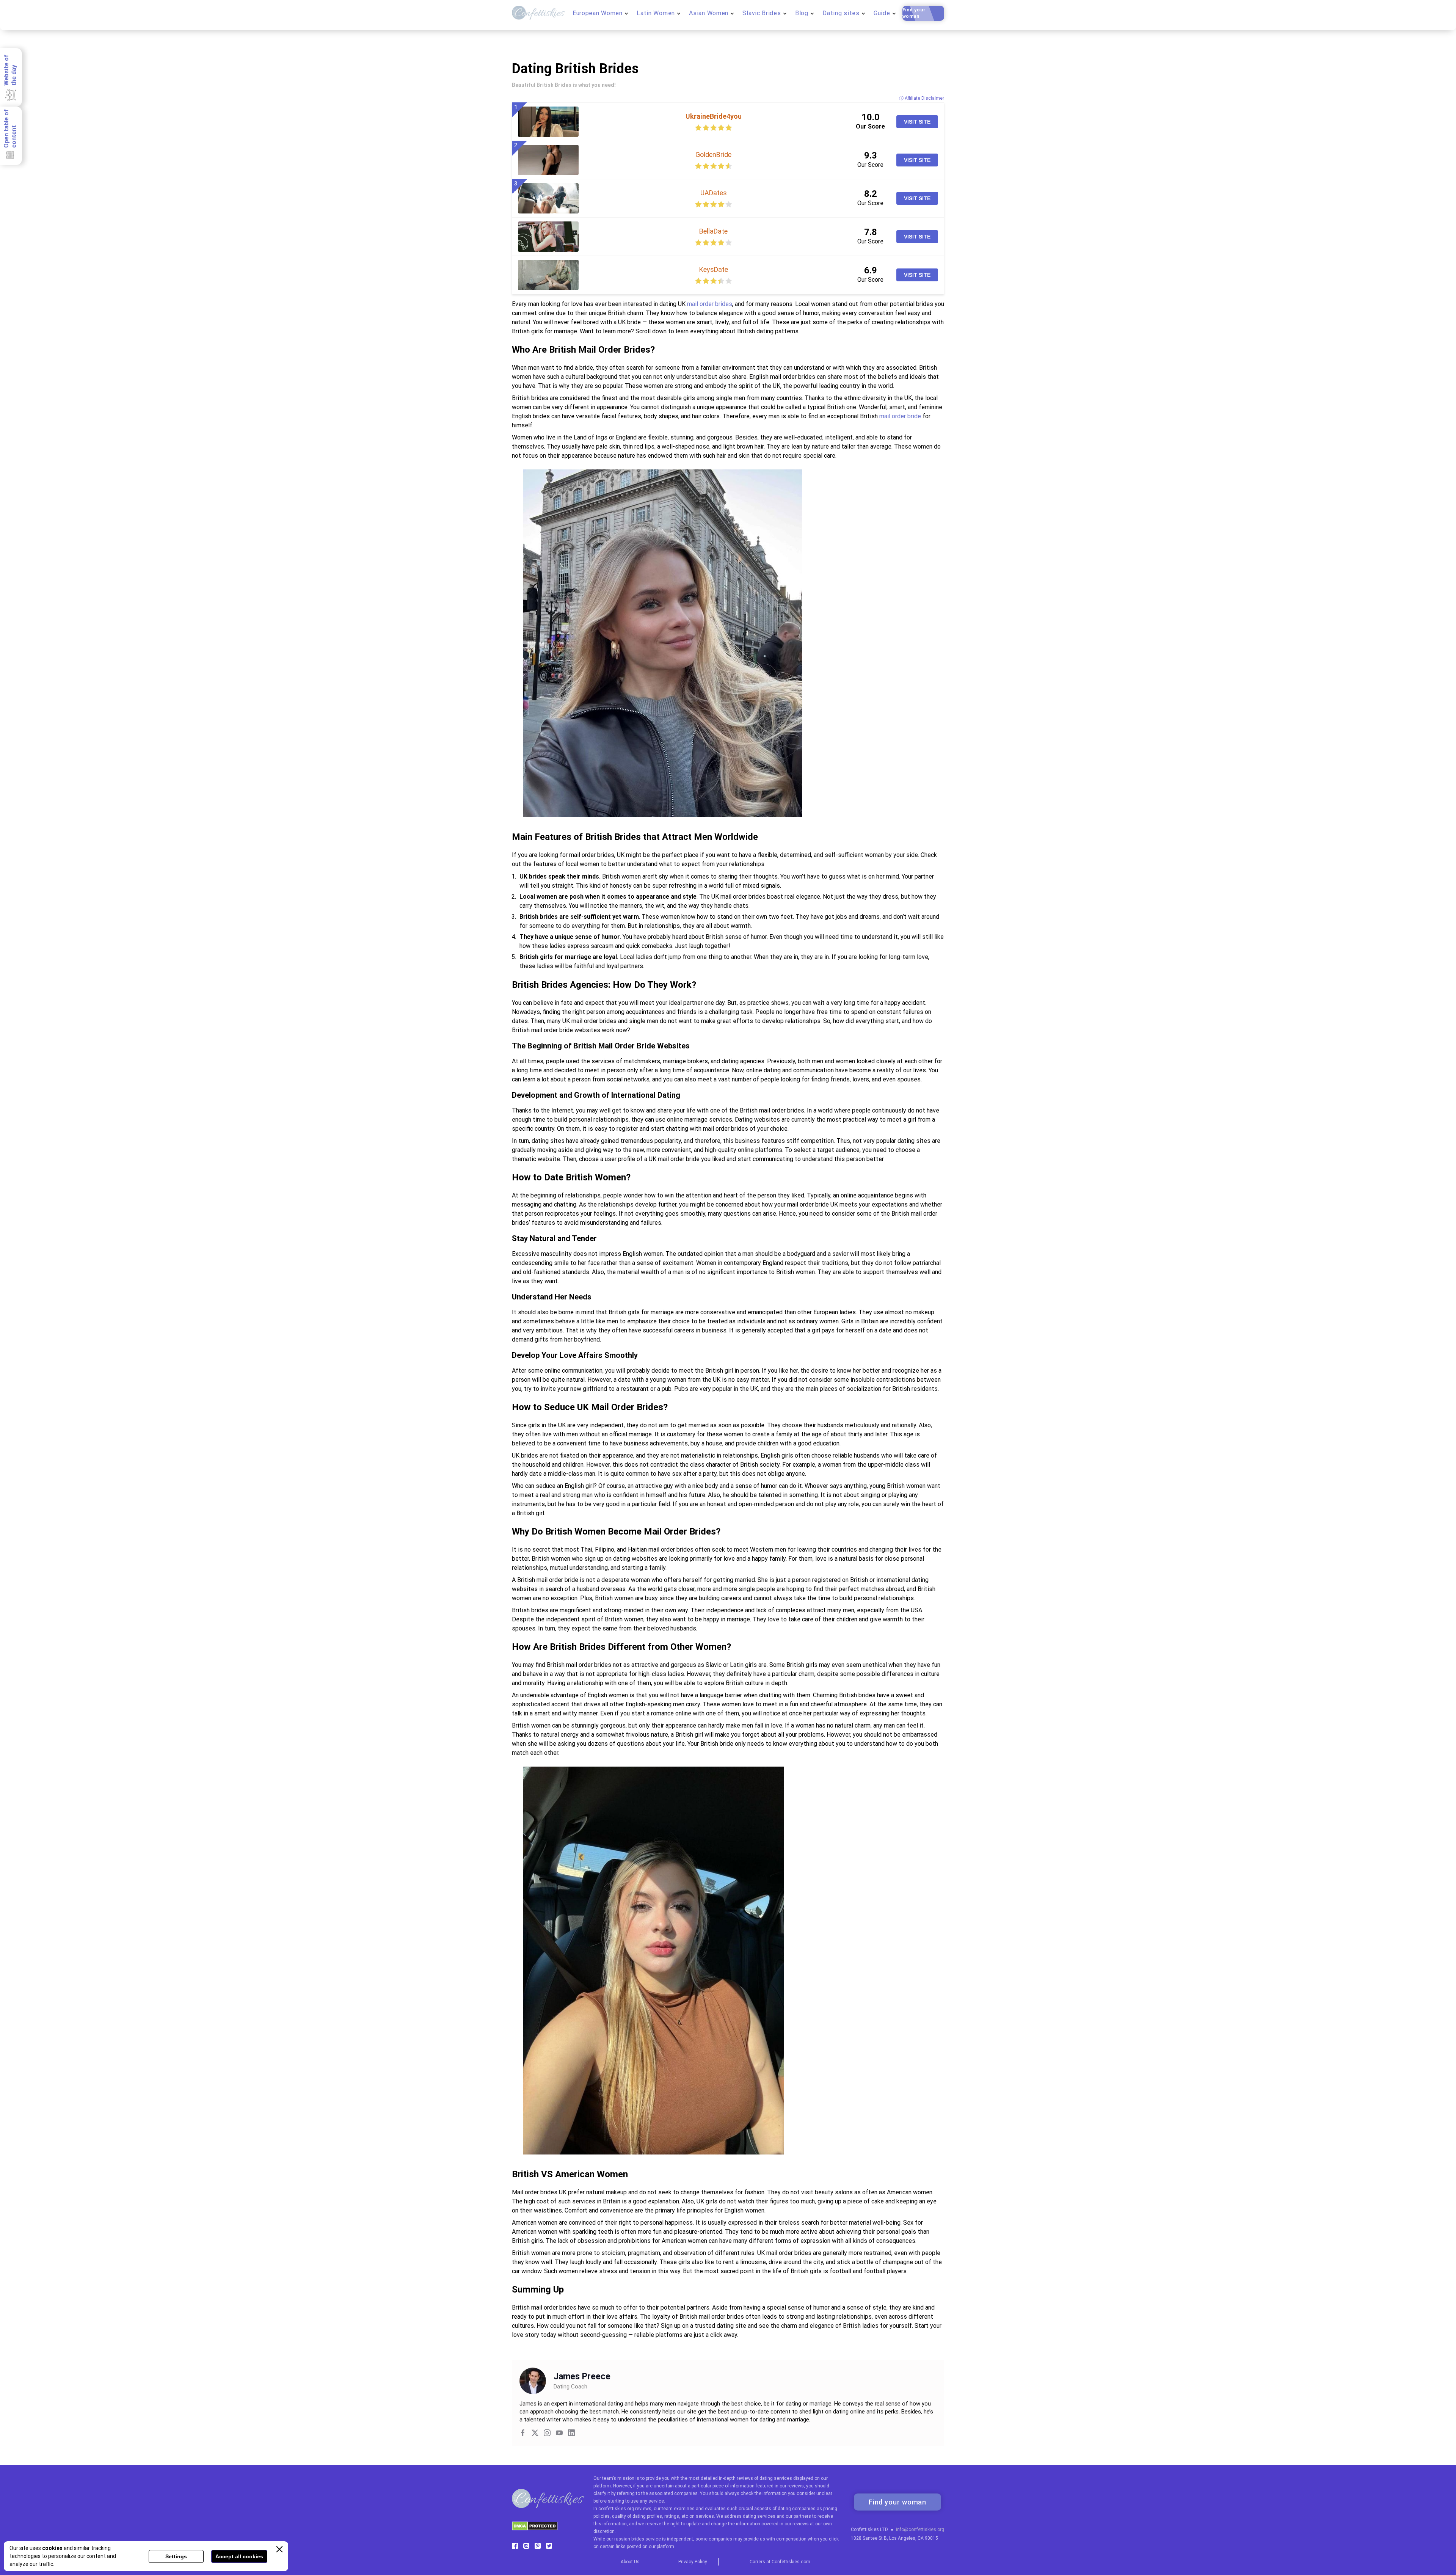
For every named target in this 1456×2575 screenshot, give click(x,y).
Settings (176, 2556)
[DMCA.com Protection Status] (535, 2529)
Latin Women (656, 13)
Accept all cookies (239, 2556)
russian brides (629, 2539)
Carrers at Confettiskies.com (780, 2562)
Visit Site (917, 122)
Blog (802, 13)
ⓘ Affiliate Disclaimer (922, 98)
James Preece (582, 2377)
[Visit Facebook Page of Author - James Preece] (523, 2434)
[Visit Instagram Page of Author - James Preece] (547, 2434)
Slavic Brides (762, 13)
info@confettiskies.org (920, 2529)
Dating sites (841, 13)
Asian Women (709, 13)
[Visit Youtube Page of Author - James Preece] (559, 2434)
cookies (52, 2548)
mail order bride (900, 416)
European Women (598, 13)
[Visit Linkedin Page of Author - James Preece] (571, 2434)
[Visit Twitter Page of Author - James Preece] (535, 2434)
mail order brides (710, 304)
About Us (630, 2562)
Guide (882, 13)
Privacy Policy (693, 2562)
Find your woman (914, 13)
